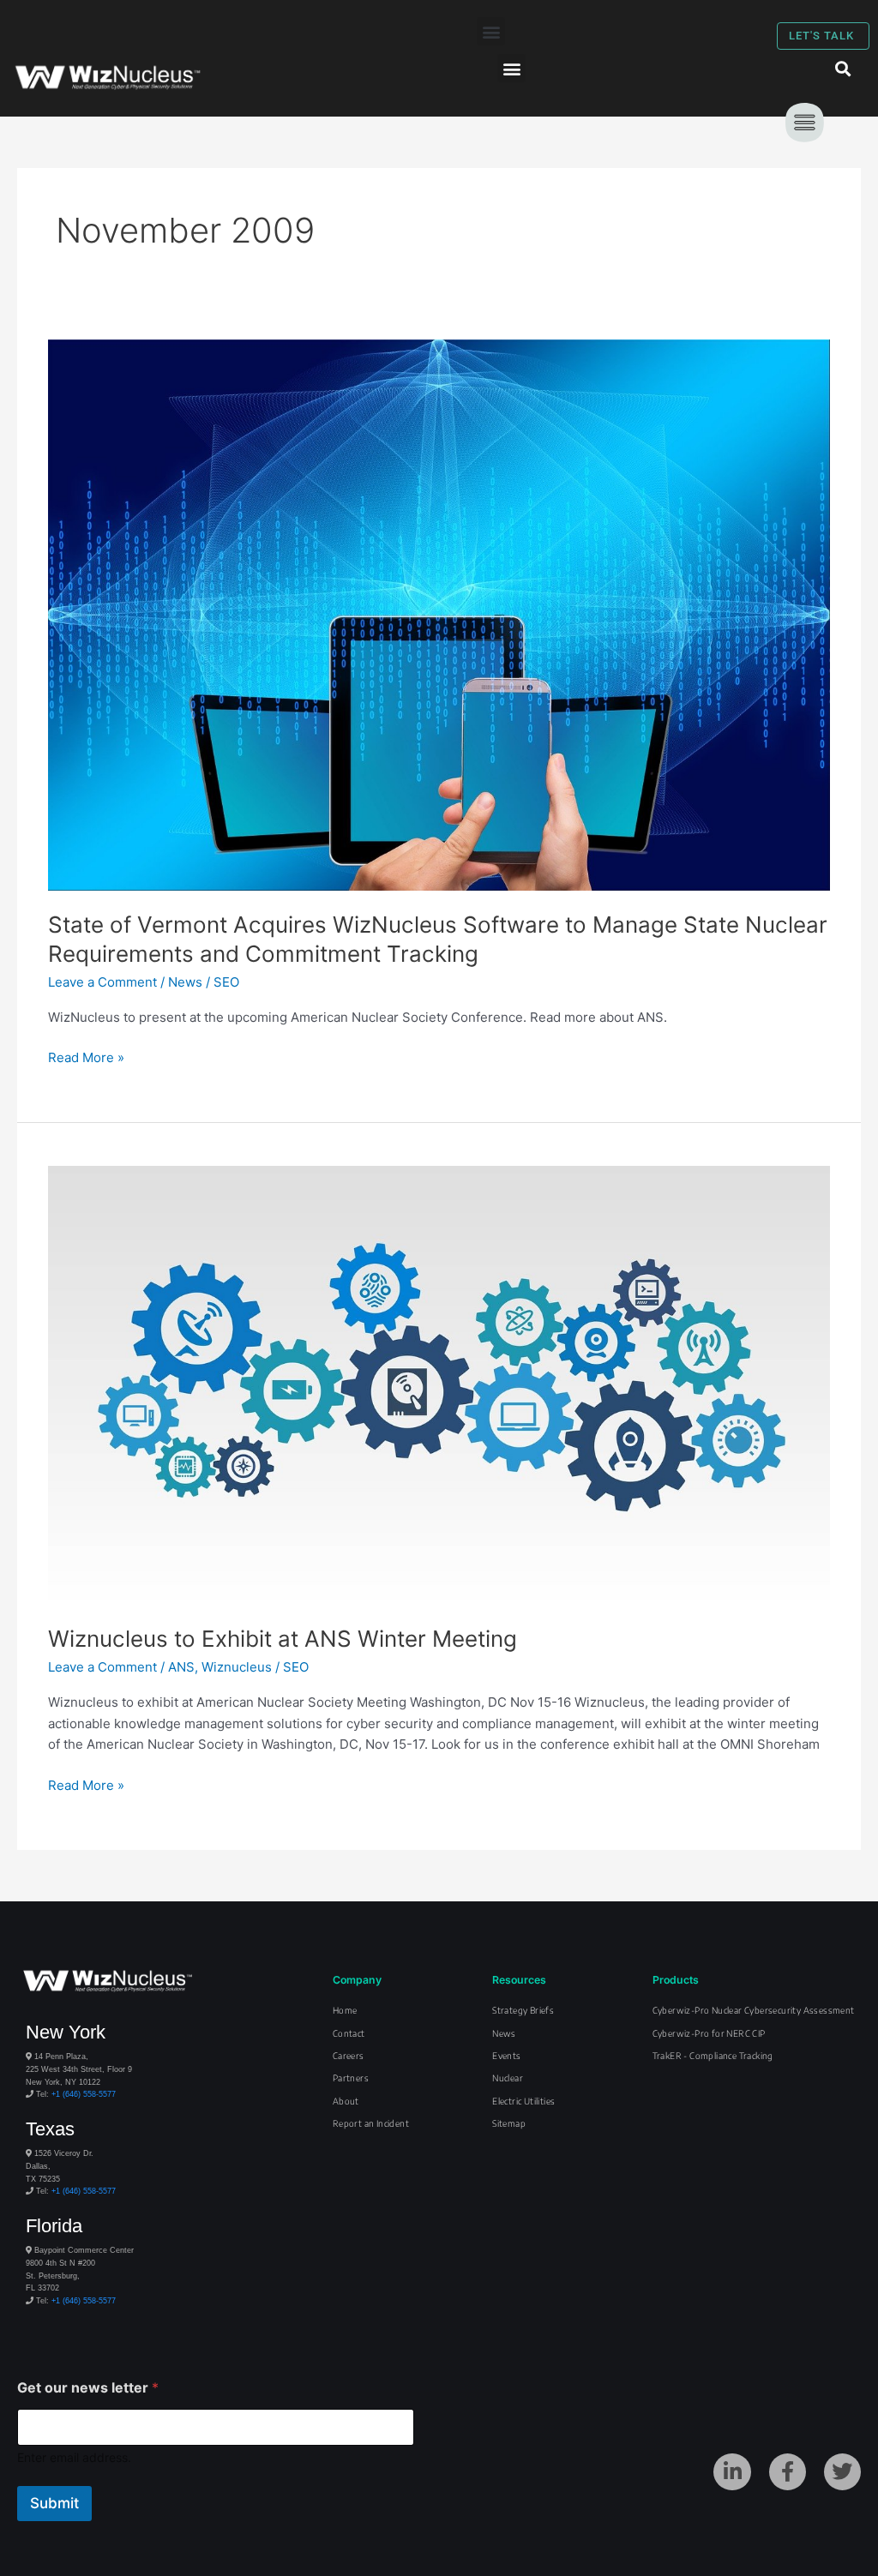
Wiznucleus (237, 1667)
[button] (491, 31)
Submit (54, 2503)
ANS (181, 1667)
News (185, 982)
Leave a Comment (102, 982)
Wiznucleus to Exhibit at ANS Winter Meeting (283, 1639)
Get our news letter (88, 2388)
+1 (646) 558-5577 (84, 2094)
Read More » (86, 1057)
